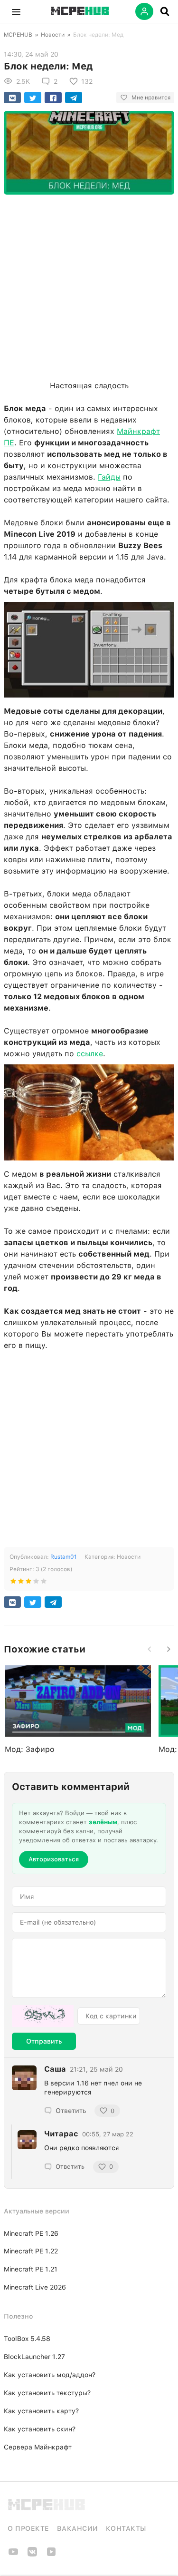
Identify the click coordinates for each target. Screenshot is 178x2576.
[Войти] (144, 11)
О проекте (28, 2528)
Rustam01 (64, 1557)
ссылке (90, 1054)
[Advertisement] (89, 285)
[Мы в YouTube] (13, 2555)
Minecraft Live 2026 (35, 2287)
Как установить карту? (41, 2411)
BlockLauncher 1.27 (34, 2357)
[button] (16, 11)
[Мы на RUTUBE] (51, 2555)
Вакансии (78, 2528)
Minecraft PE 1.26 (31, 2233)
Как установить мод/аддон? (50, 2375)
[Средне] (28, 1583)
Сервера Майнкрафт (38, 2447)
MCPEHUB (18, 35)
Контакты (126, 2528)
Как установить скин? (40, 2429)
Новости (53, 35)
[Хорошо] (36, 1583)
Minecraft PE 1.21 (31, 2269)
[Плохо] (13, 1583)
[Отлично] (44, 1583)
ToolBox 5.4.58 (27, 2339)
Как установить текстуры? (47, 2393)
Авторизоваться (54, 1859)
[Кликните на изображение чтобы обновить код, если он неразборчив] (43, 2016)
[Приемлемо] (21, 1583)
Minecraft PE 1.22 (31, 2251)
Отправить (44, 2041)
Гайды (109, 477)
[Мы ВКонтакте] (32, 2555)
